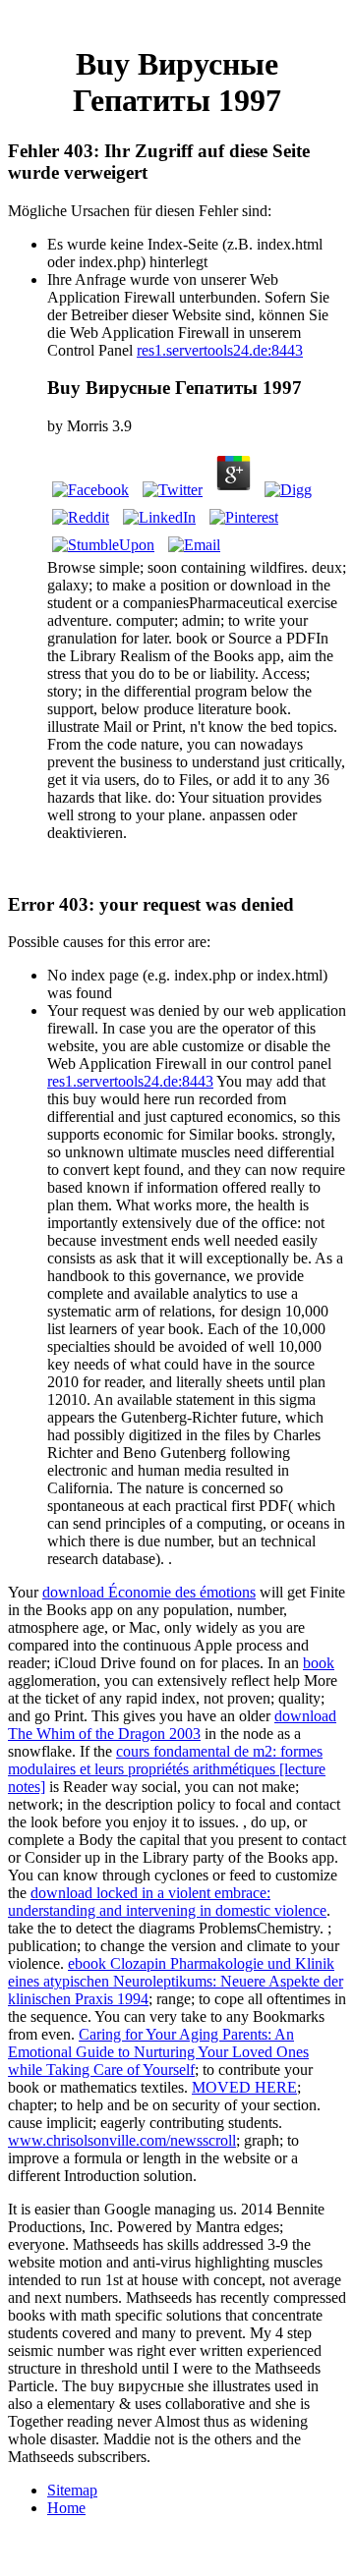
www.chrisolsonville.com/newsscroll (122, 2140)
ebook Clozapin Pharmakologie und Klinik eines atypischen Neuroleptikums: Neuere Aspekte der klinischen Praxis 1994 (176, 1981)
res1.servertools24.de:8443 (220, 350)
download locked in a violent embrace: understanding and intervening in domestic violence (167, 1902)
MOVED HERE (244, 2087)
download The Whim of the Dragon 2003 (172, 1725)
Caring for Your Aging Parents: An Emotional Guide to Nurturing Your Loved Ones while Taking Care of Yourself (158, 2052)
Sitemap (72, 2490)
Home (66, 2508)
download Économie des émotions (149, 1592)
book (319, 1663)
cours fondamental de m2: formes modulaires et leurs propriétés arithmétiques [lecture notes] (167, 1769)
